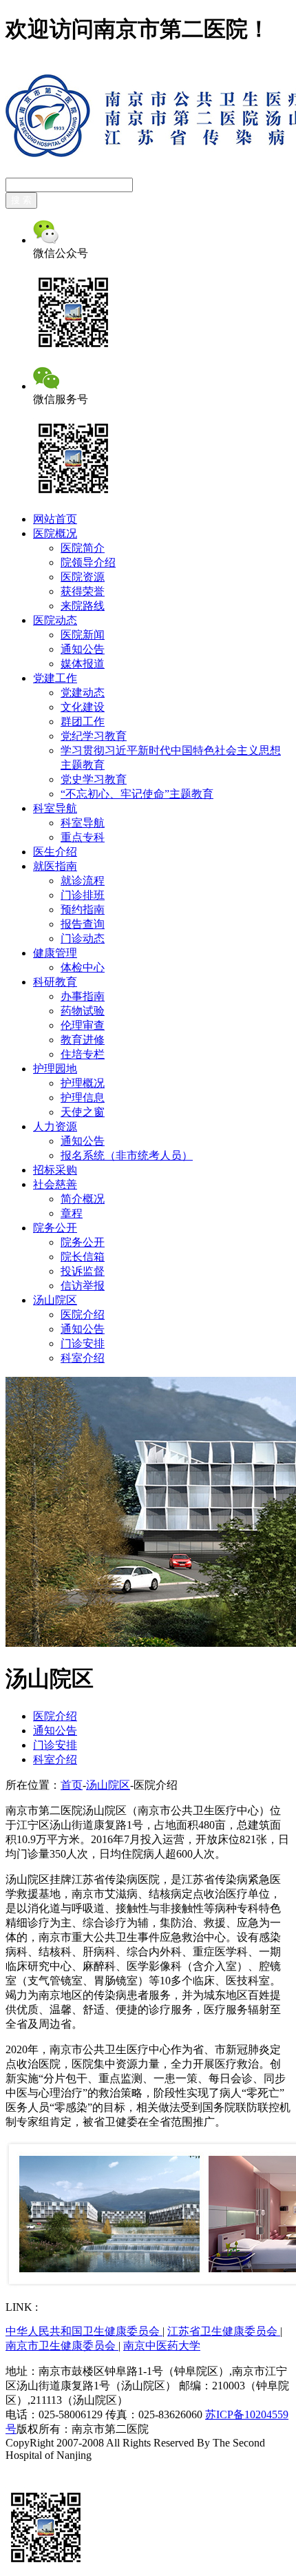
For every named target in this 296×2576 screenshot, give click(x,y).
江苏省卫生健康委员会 (224, 2331)
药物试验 (83, 1011)
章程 (72, 1213)
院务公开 (55, 1228)
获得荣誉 (83, 591)
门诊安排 (83, 1343)
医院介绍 (83, 1315)
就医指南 (55, 866)
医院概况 (55, 533)
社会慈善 (55, 1184)
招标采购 (55, 1170)
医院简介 (83, 548)
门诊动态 (83, 938)
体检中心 (83, 967)
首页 (72, 1785)
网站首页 (55, 519)
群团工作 (83, 721)
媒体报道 (83, 664)
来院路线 (83, 606)
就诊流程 (83, 881)
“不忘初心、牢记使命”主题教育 (137, 794)
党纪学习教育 (94, 736)
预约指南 (83, 910)
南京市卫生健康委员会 (62, 2346)
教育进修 (83, 1040)
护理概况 (83, 1083)
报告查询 (83, 924)
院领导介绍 (88, 562)
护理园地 (55, 1069)
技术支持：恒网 (44, 2468)
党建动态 (83, 693)
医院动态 (55, 620)
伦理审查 (83, 1025)
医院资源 (83, 577)
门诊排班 (83, 895)
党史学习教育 (94, 779)
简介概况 (83, 1199)
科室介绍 (83, 1358)
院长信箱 (83, 1257)
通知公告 (83, 649)
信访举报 (83, 1286)
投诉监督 (83, 1271)
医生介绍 (55, 852)
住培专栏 (83, 1054)
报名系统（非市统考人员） (127, 1155)
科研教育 (55, 982)
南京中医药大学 (162, 2346)
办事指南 (83, 996)
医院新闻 (83, 635)
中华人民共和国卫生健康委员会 (84, 2331)
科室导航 (55, 808)
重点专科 (83, 837)
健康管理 (55, 953)
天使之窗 (83, 1112)
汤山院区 (55, 1300)
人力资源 (55, 1126)
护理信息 (83, 1098)
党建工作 (55, 678)
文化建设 (83, 707)
